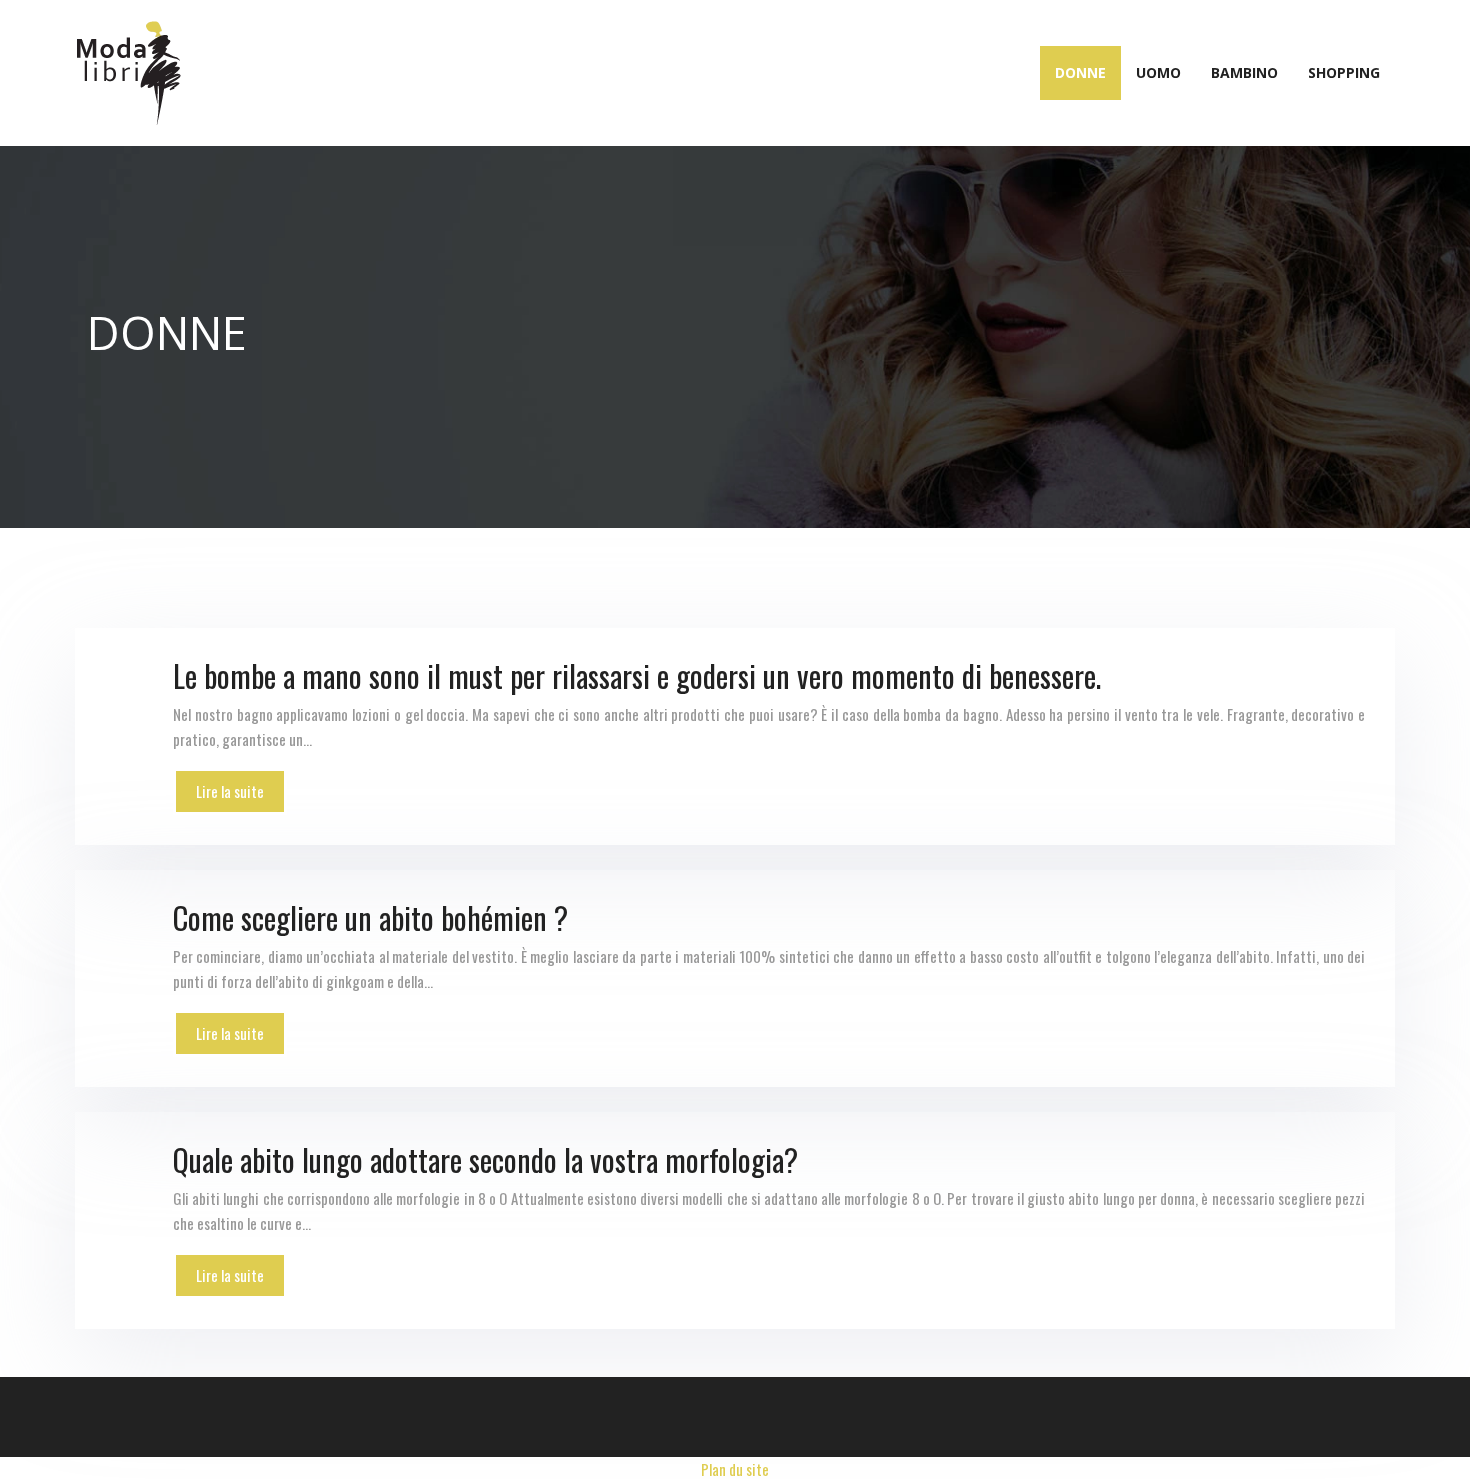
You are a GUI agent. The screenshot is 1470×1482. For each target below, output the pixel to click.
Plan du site (735, 1469)
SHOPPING (1344, 72)
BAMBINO (1244, 72)
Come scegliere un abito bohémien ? (370, 917)
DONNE (1080, 72)
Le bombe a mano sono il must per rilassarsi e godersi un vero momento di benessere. (637, 675)
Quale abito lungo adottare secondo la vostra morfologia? (485, 1159)
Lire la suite (230, 791)
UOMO (1158, 72)
